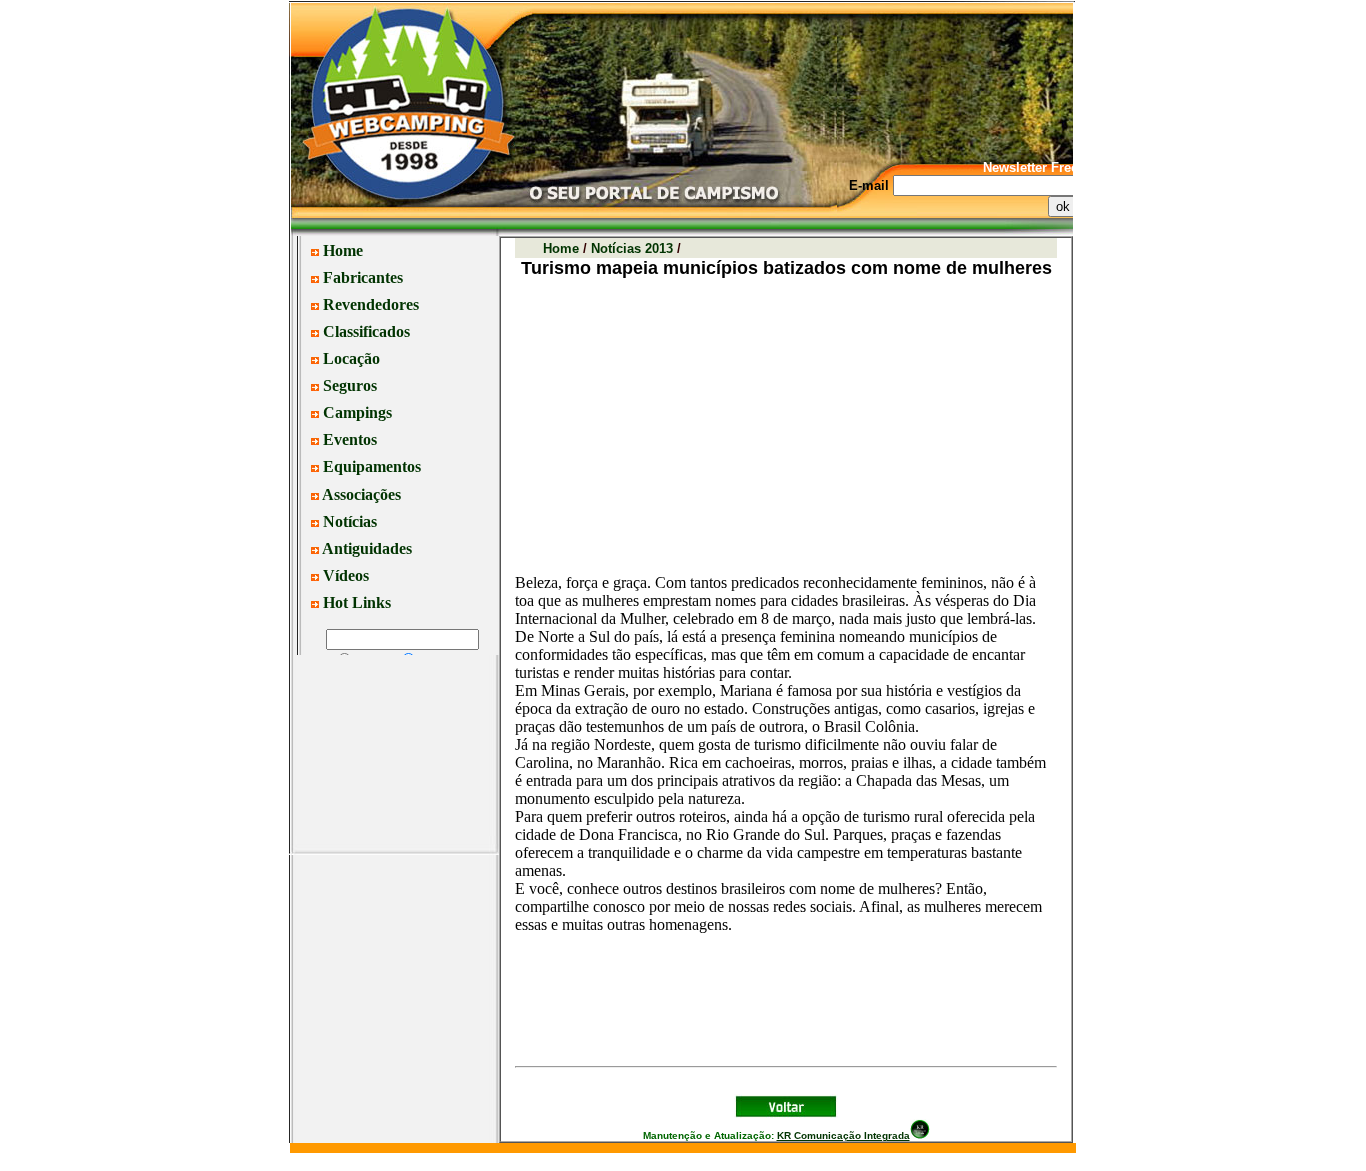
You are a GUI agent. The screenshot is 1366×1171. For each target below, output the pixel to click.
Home (561, 248)
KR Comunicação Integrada (843, 1135)
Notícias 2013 (632, 248)
